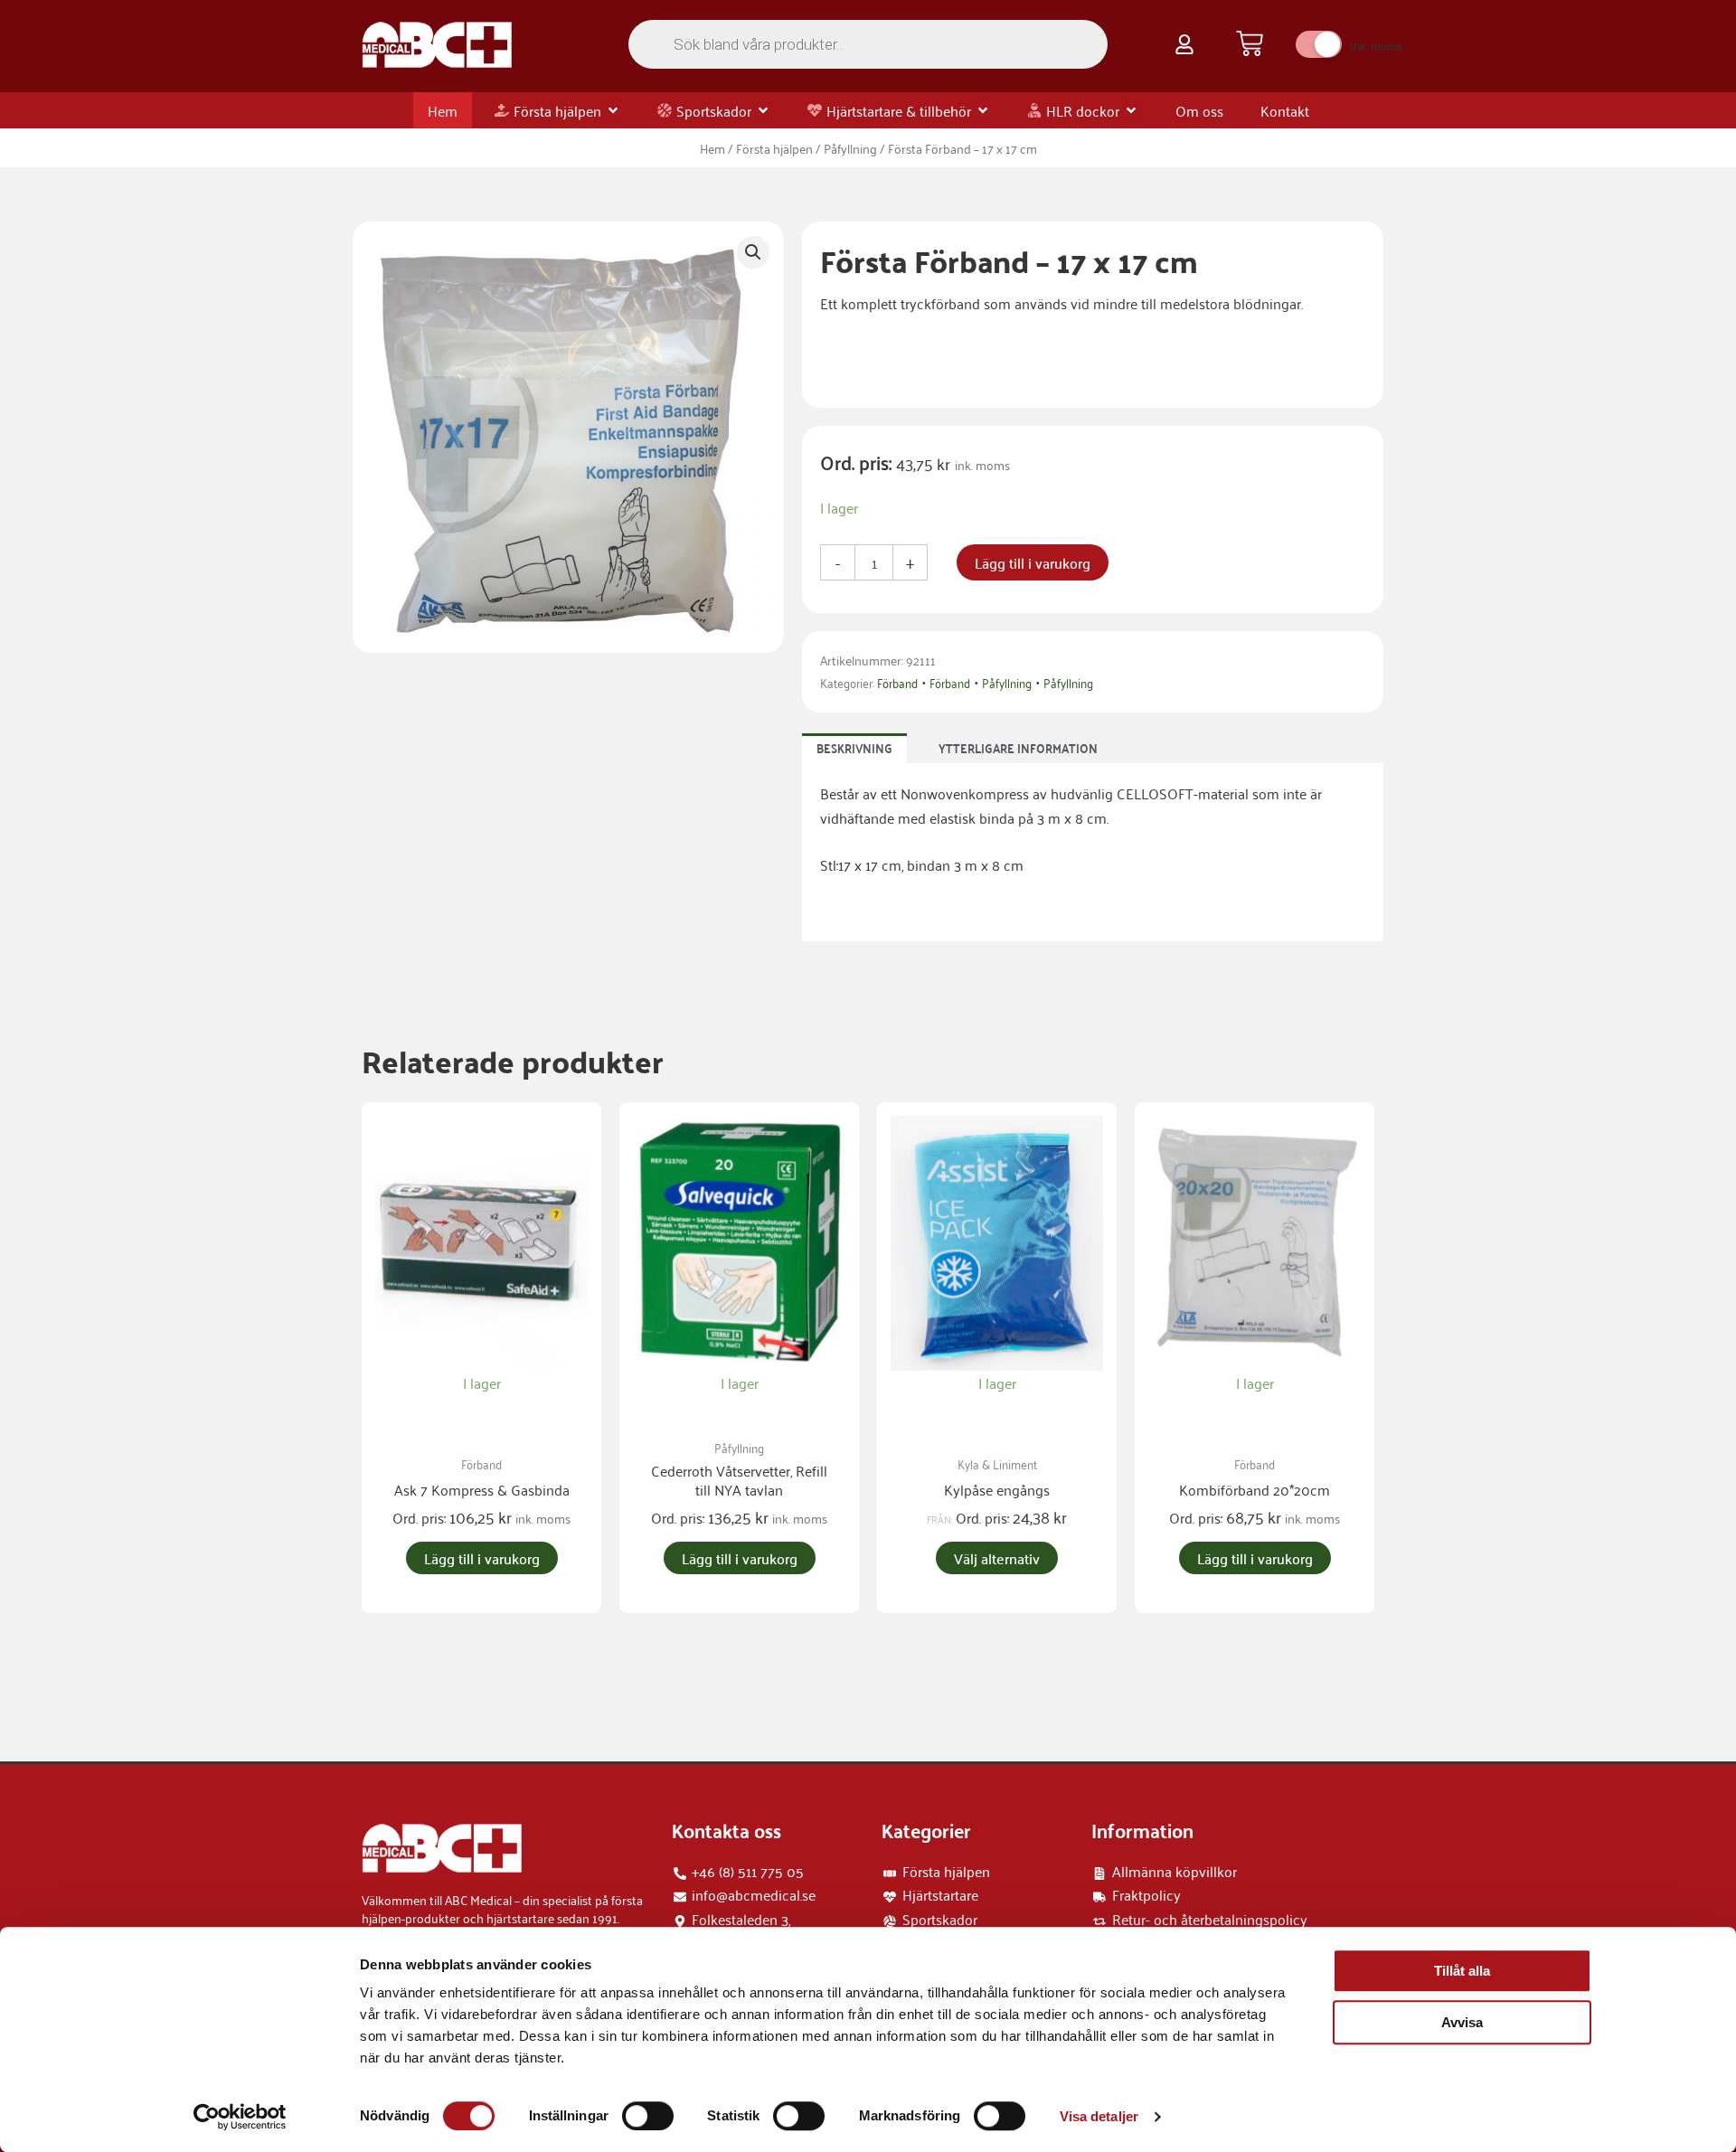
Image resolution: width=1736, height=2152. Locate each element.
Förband (897, 682)
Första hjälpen (774, 148)
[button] (753, 252)
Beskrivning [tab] (854, 748)
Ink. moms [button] (1376, 45)
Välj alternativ (997, 1558)
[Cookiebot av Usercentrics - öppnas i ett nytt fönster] (240, 2117)
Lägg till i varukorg (1033, 562)
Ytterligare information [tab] (1018, 748)
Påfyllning (850, 148)
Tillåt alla (1462, 1971)
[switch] (648, 2116)
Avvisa (1462, 2022)
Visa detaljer (1099, 2116)
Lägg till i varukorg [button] (482, 1558)
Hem (712, 148)
